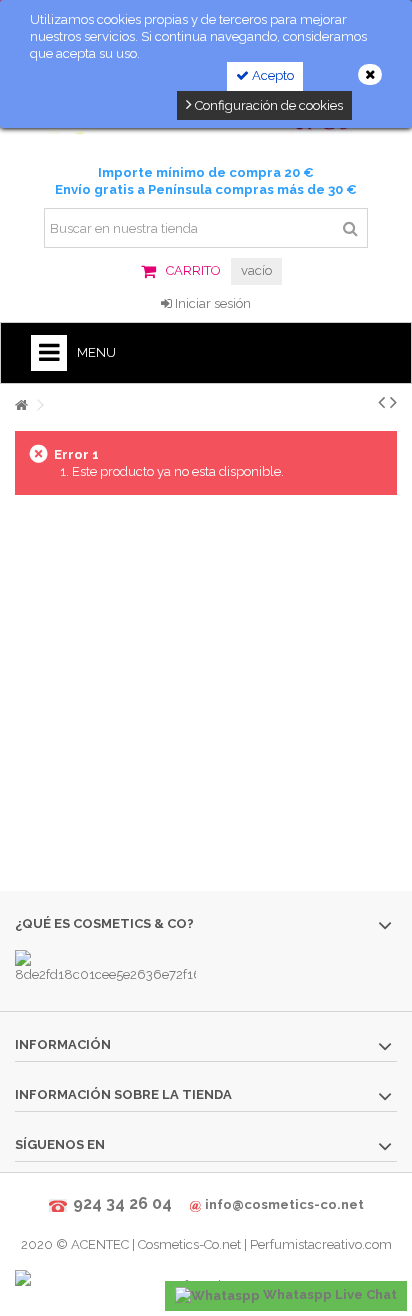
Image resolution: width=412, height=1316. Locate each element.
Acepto (271, 75)
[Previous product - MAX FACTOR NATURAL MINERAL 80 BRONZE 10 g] (381, 402)
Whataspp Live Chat (328, 1294)
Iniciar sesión (211, 303)
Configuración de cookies (267, 105)
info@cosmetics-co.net (284, 1204)
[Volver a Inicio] (21, 405)
